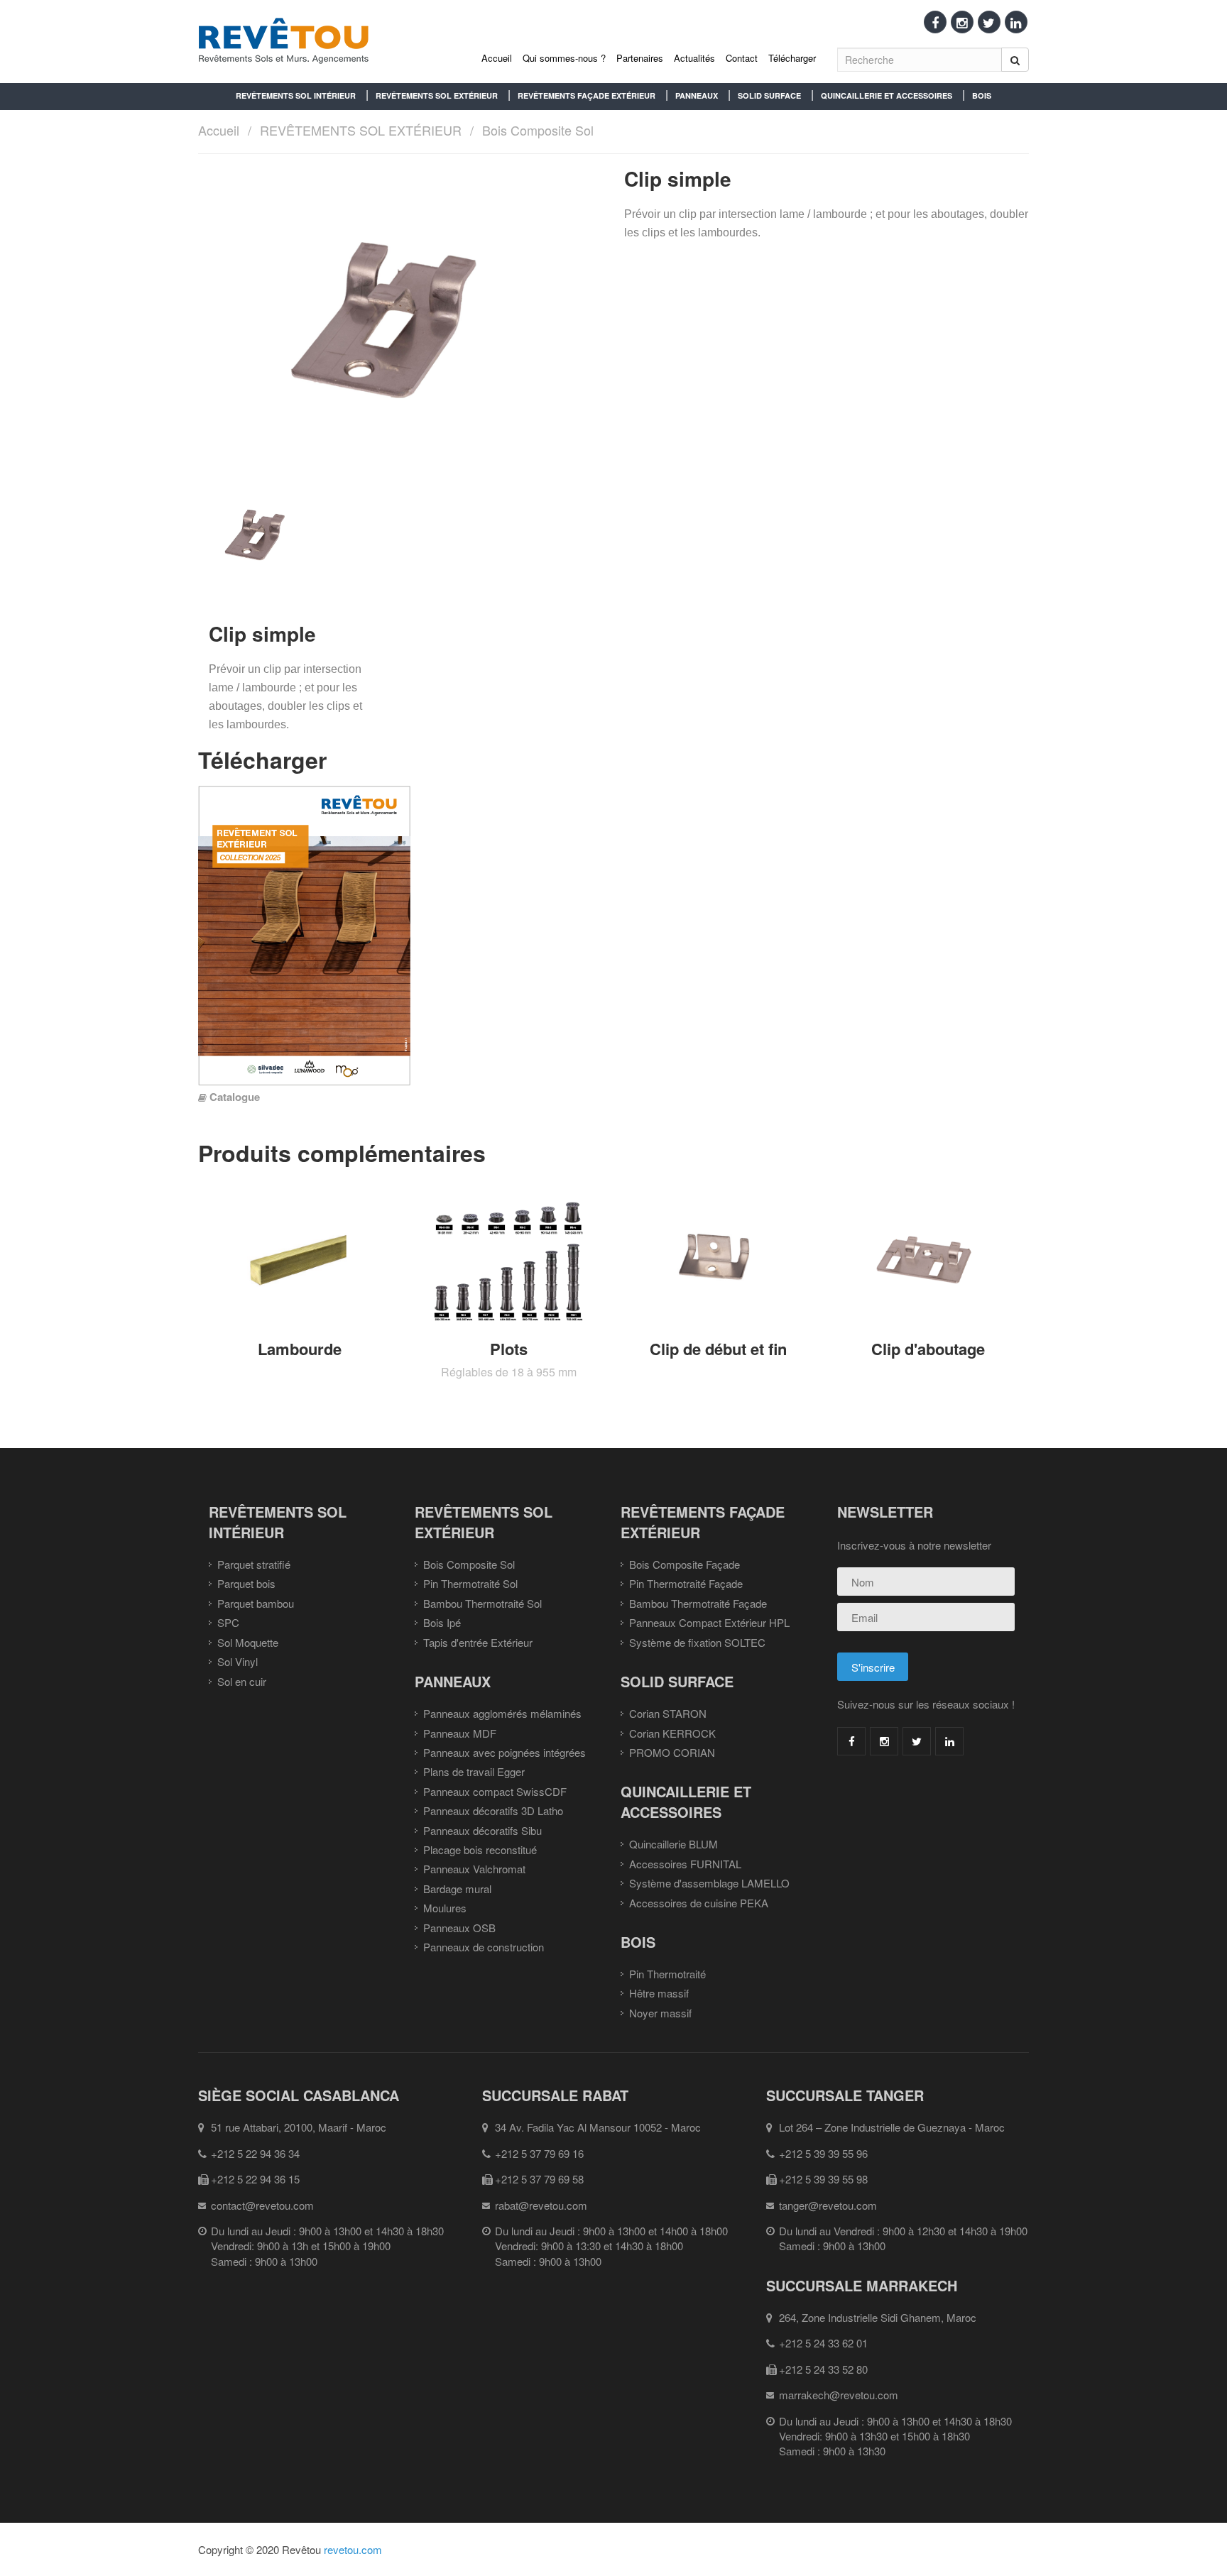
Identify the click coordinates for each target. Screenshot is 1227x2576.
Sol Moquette (248, 1642)
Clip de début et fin (718, 1349)
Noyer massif (660, 2013)
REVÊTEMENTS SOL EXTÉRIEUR (437, 95)
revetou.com (353, 2549)
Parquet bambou (256, 1603)
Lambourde (300, 1349)
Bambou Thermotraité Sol (482, 1603)
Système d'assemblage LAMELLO (709, 1883)
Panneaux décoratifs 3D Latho (493, 1810)
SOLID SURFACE (769, 95)
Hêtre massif (659, 1993)
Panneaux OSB (459, 1928)
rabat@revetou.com (541, 2205)
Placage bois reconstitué (480, 1849)
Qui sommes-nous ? (564, 58)
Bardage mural (457, 1889)
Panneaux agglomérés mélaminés (502, 1713)
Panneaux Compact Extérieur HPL (709, 1622)
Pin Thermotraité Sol (470, 1583)
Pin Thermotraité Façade (686, 1583)
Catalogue (235, 1097)
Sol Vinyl (238, 1661)
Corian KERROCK (672, 1733)
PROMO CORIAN (672, 1752)
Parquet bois (246, 1583)
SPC (228, 1622)
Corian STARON (668, 1713)
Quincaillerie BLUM (674, 1844)
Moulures (445, 1908)
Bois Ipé (442, 1622)
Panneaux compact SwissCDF (495, 1791)
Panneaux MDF (460, 1733)
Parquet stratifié (254, 1564)
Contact (742, 58)
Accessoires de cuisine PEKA (699, 1903)
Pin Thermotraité (667, 1974)
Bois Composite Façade (685, 1564)
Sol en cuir (242, 1681)
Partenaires (640, 58)
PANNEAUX (697, 95)
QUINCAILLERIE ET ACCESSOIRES (887, 95)
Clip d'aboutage (928, 1349)
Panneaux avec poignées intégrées (505, 1752)
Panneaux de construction (484, 1947)
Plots (509, 1349)
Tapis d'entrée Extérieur (478, 1642)
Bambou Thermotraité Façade (698, 1603)
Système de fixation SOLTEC (697, 1642)
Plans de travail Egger (474, 1771)
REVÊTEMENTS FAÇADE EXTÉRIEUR (587, 95)
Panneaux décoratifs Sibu (482, 1830)
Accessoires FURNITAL (685, 1864)
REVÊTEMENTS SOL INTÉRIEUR (296, 95)
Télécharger (792, 58)
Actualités (694, 58)
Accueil (497, 58)
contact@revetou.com (262, 2205)
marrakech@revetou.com (839, 2395)
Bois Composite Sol (538, 130)
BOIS (982, 95)
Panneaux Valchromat (474, 1869)
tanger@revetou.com (828, 2205)
